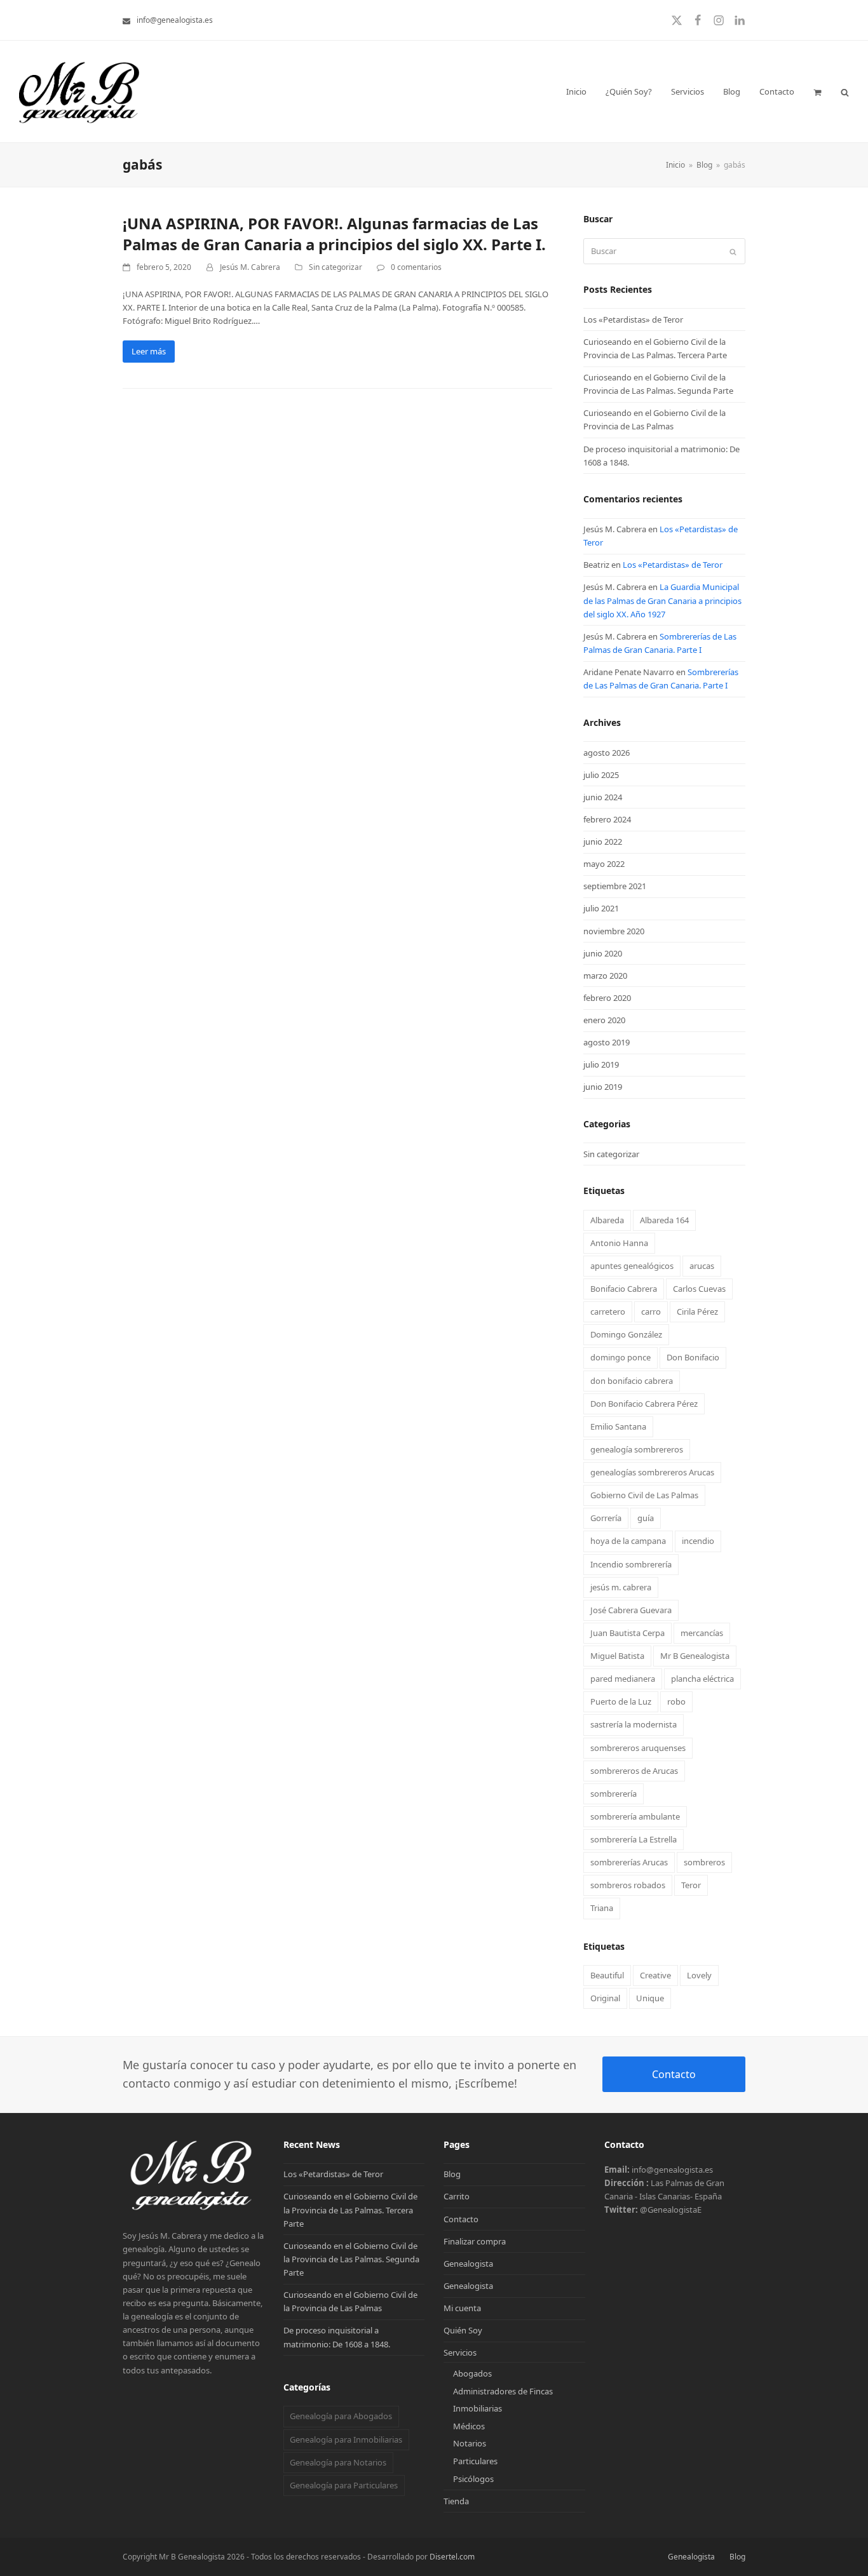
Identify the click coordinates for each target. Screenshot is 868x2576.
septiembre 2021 (615, 886)
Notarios (470, 2443)
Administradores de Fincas (503, 2391)
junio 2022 (603, 842)
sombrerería (614, 1794)
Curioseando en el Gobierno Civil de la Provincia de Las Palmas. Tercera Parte (350, 2210)
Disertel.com (452, 2557)
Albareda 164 (664, 1220)
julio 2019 (601, 1064)
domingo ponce (620, 1357)
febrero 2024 (607, 819)
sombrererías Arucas (629, 1862)
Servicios (460, 2352)
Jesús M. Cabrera (250, 267)
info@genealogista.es (175, 20)
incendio (698, 1541)
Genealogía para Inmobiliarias (346, 2439)
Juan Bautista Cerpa (627, 1633)
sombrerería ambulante (635, 1816)
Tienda (456, 2501)
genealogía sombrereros (637, 1449)
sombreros (704, 1862)
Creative (655, 1975)
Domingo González (626, 1334)
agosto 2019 (607, 1042)
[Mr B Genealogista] (193, 2209)
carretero (608, 1311)
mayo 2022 (604, 864)
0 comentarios (416, 267)
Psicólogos (473, 2479)
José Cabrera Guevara (631, 1610)
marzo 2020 (605, 976)
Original (605, 1998)
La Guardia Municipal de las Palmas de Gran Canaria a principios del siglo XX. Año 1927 (662, 600)
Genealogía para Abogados (341, 2416)
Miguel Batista (617, 1656)
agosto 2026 (607, 753)
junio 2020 (603, 953)
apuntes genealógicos (632, 1266)
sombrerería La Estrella (634, 1839)
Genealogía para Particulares (344, 2485)
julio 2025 (601, 775)
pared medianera (623, 1679)
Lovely (699, 1975)
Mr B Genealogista (695, 1656)
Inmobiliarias (478, 2408)
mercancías (702, 1633)
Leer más (149, 351)
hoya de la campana (628, 1541)
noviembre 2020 (614, 931)
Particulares (475, 2461)
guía (646, 1518)
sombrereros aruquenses (638, 1748)
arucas (702, 1266)
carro (651, 1311)
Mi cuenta (462, 2308)
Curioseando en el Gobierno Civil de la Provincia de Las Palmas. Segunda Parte (351, 2259)
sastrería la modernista (634, 1724)
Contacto (674, 2074)
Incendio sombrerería (631, 1564)
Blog (452, 2174)
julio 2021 (601, 908)
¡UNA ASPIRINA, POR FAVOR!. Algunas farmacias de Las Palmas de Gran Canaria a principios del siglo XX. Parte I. (334, 234)
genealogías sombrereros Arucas (652, 1472)
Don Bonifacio (693, 1357)
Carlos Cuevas (699, 1289)
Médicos (469, 2426)
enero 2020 (604, 1020)
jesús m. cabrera (621, 1587)
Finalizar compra (475, 2241)
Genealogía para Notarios (338, 2462)
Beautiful (607, 1975)
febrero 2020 (607, 998)
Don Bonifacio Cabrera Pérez (644, 1404)
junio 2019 (603, 1087)
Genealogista (468, 2264)
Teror (691, 1885)
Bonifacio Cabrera (624, 1289)
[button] (817, 91)
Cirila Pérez (697, 1311)
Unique (650, 1998)
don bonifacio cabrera (632, 1381)
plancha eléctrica (702, 1679)
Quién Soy (463, 2330)
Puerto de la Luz (621, 1701)
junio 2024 (603, 797)
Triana (602, 1908)
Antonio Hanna (619, 1243)
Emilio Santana (618, 1426)
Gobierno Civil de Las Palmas (644, 1495)
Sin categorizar (336, 267)
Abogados (472, 2373)
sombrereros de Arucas (634, 1771)
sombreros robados (628, 1885)
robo (676, 1701)
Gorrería (606, 1518)
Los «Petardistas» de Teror (633, 319)
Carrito (457, 2196)
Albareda (607, 1220)
